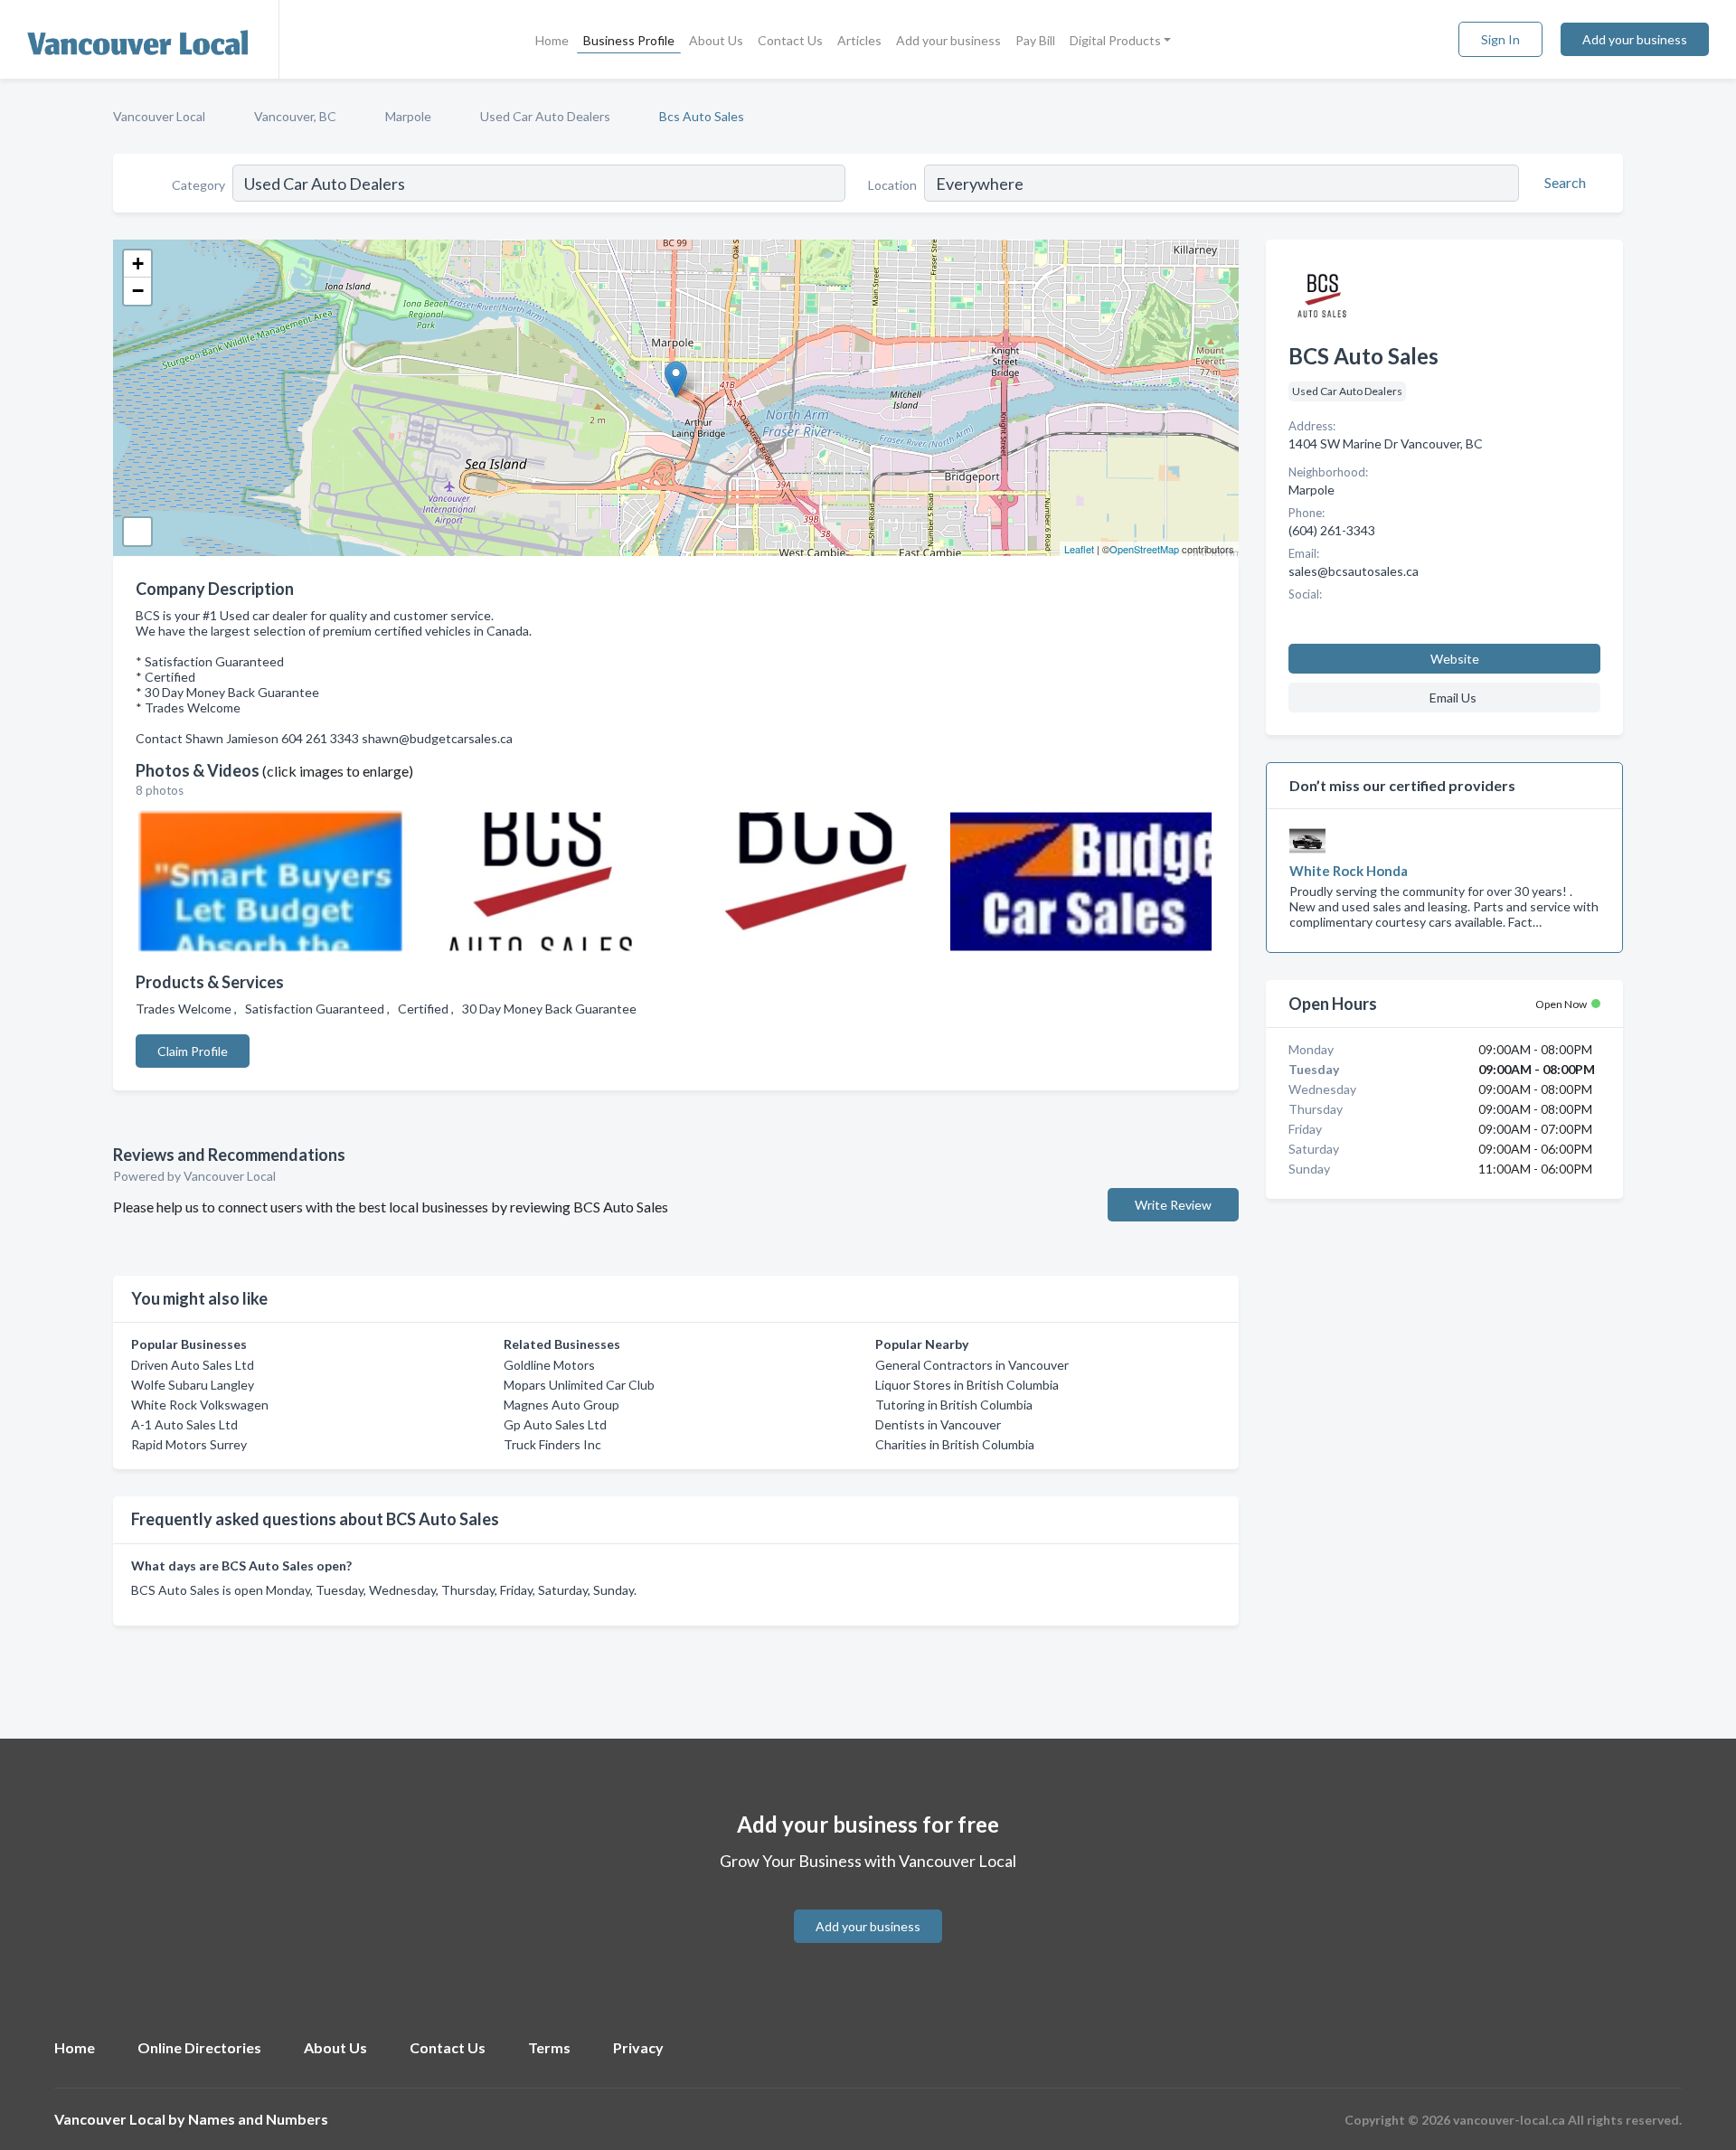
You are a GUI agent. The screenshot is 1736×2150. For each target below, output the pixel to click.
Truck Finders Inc (552, 1444)
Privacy (638, 2047)
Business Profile (629, 40)
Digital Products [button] (1115, 40)
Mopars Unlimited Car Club (579, 1385)
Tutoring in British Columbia (954, 1405)
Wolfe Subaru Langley (193, 1385)
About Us (716, 40)
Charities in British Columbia (955, 1444)
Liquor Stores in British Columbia (967, 1385)
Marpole (408, 116)
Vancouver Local (159, 116)
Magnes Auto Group (561, 1405)
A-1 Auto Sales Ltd (184, 1424)
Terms (549, 2047)
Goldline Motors (549, 1365)
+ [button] (138, 264)
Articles (859, 40)
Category (198, 185)
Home (552, 40)
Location (892, 185)
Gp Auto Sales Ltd (555, 1424)
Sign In (1500, 39)
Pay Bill (1035, 40)
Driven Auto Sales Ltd (193, 1365)
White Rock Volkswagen (200, 1405)
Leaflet (1079, 549)
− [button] (138, 291)
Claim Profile (193, 1051)
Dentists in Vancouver (938, 1424)
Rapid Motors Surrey (189, 1444)
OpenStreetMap (1144, 549)
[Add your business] (868, 1905)
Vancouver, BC (295, 116)
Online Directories (199, 2047)
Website (1455, 659)
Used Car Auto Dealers (545, 116)
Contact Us (790, 40)
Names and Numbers (258, 2119)
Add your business (948, 40)
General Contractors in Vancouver (972, 1365)
